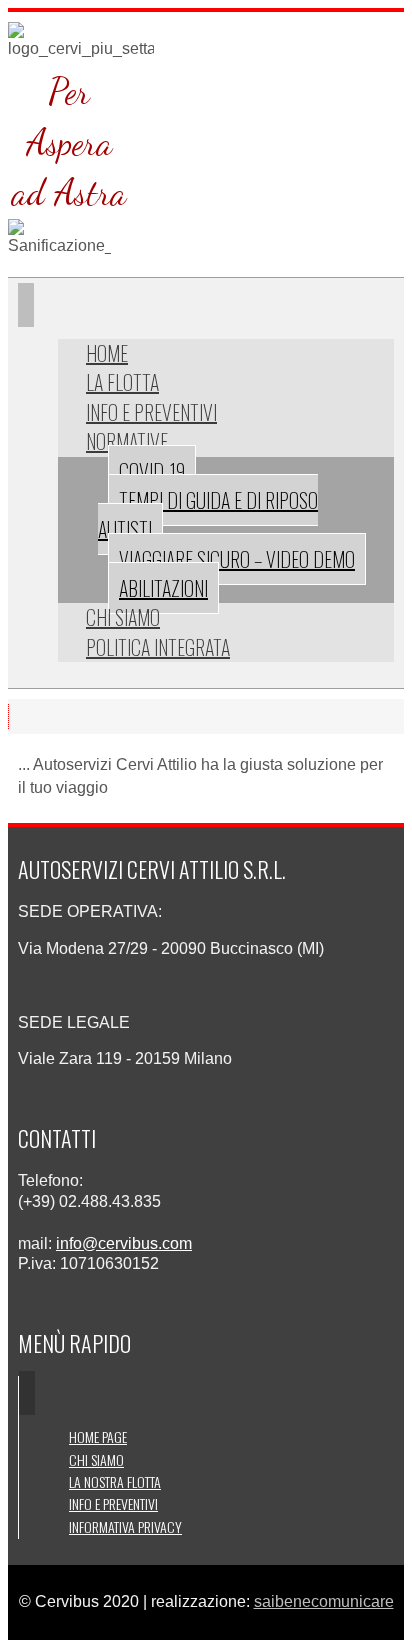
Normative (127, 441)
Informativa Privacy (125, 1526)
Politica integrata (158, 647)
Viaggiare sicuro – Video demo (237, 559)
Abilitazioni (163, 588)
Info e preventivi (151, 412)
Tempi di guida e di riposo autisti (208, 514)
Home (107, 353)
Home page (98, 1436)
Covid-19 (152, 471)
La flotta (122, 382)
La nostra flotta (115, 1481)
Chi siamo (123, 617)
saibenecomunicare (324, 1601)
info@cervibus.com (124, 1243)
